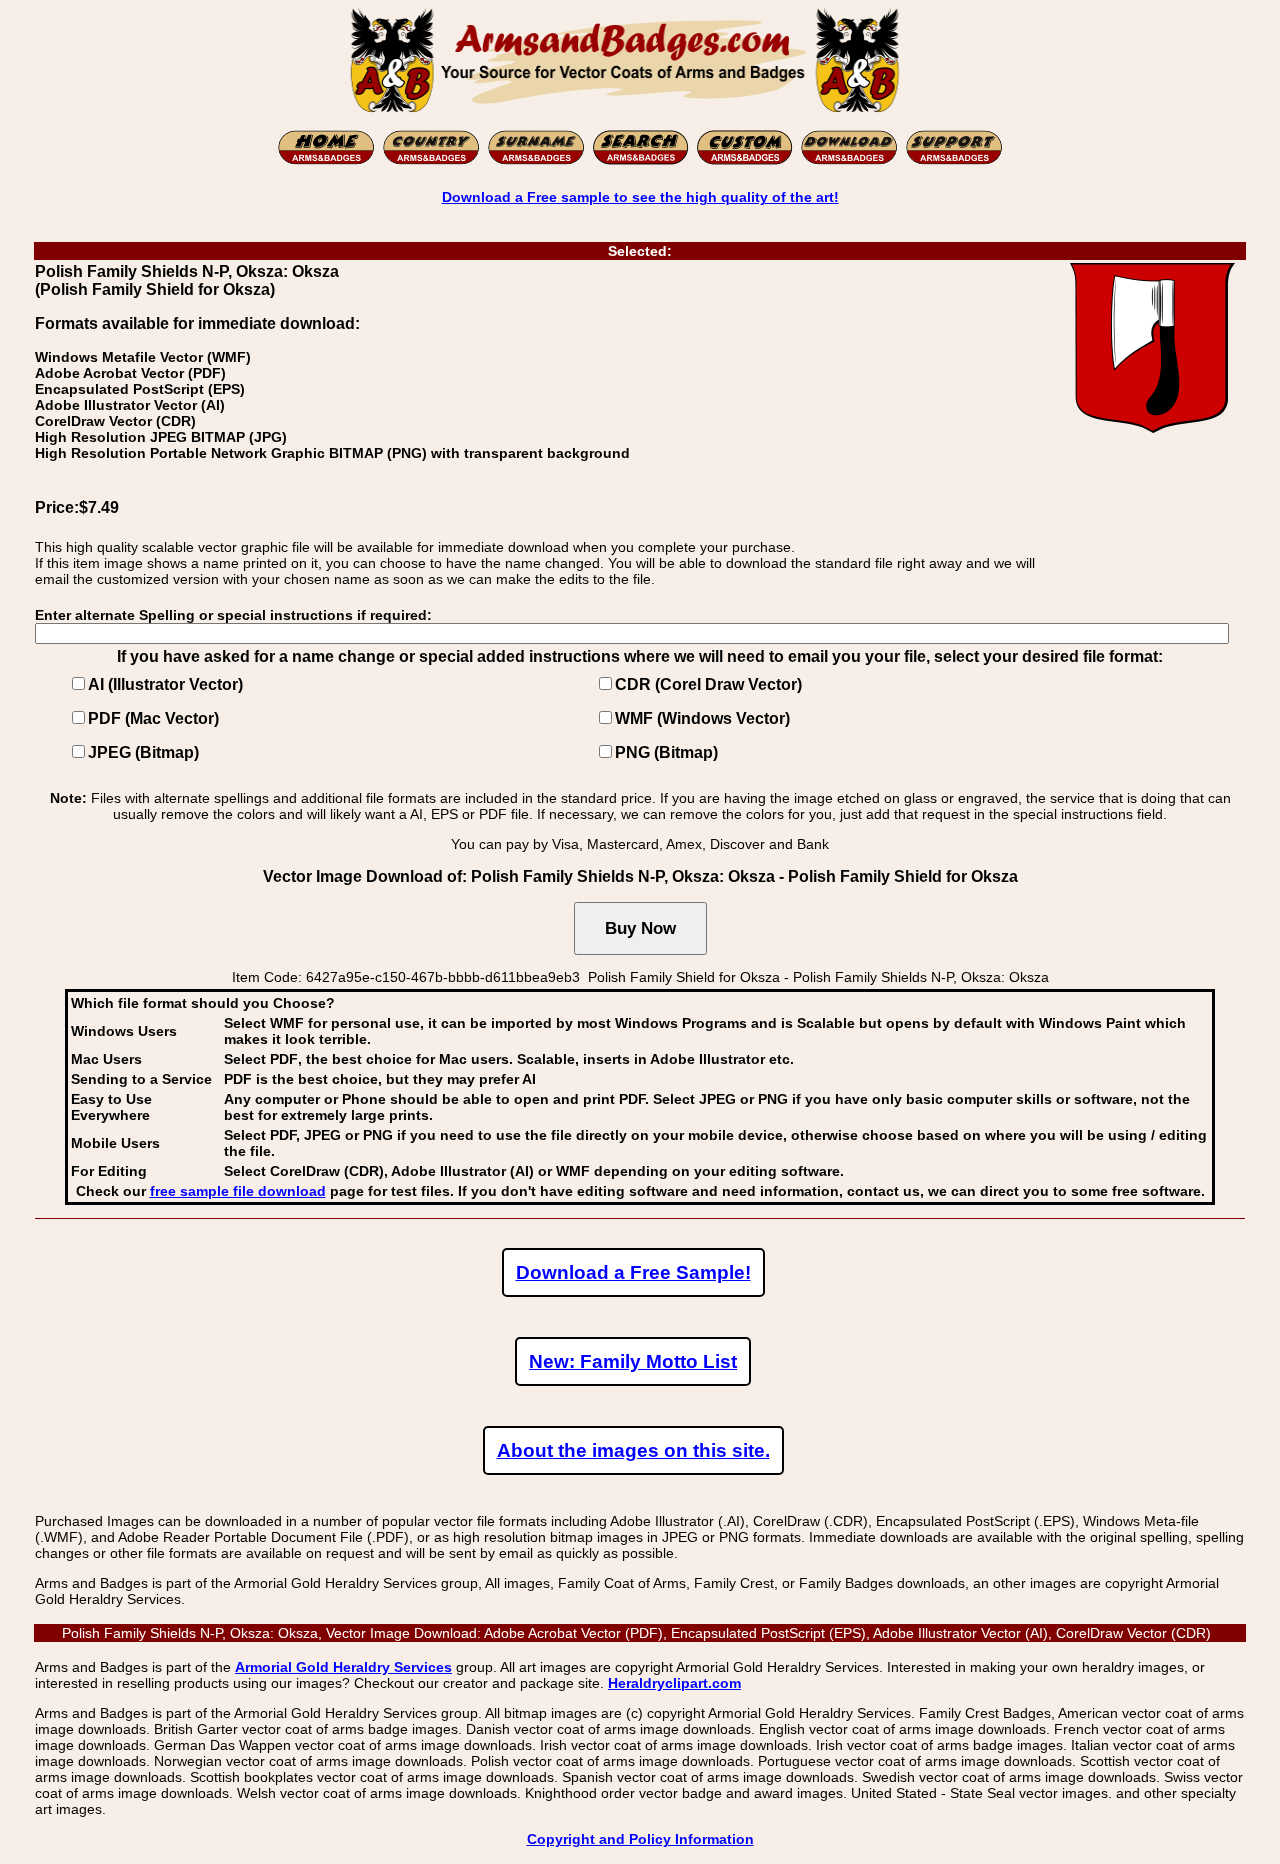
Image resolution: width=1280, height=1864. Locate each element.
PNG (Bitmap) (666, 752)
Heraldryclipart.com (674, 1683)
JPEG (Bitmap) (143, 752)
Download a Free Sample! (633, 1272)
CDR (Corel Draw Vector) (708, 684)
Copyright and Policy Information (640, 1839)
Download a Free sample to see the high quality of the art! (640, 197)
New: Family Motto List (633, 1361)
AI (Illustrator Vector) (165, 684)
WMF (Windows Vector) (702, 718)
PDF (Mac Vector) (153, 718)
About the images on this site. (633, 1450)
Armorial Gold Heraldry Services (343, 1667)
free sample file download (238, 1191)
